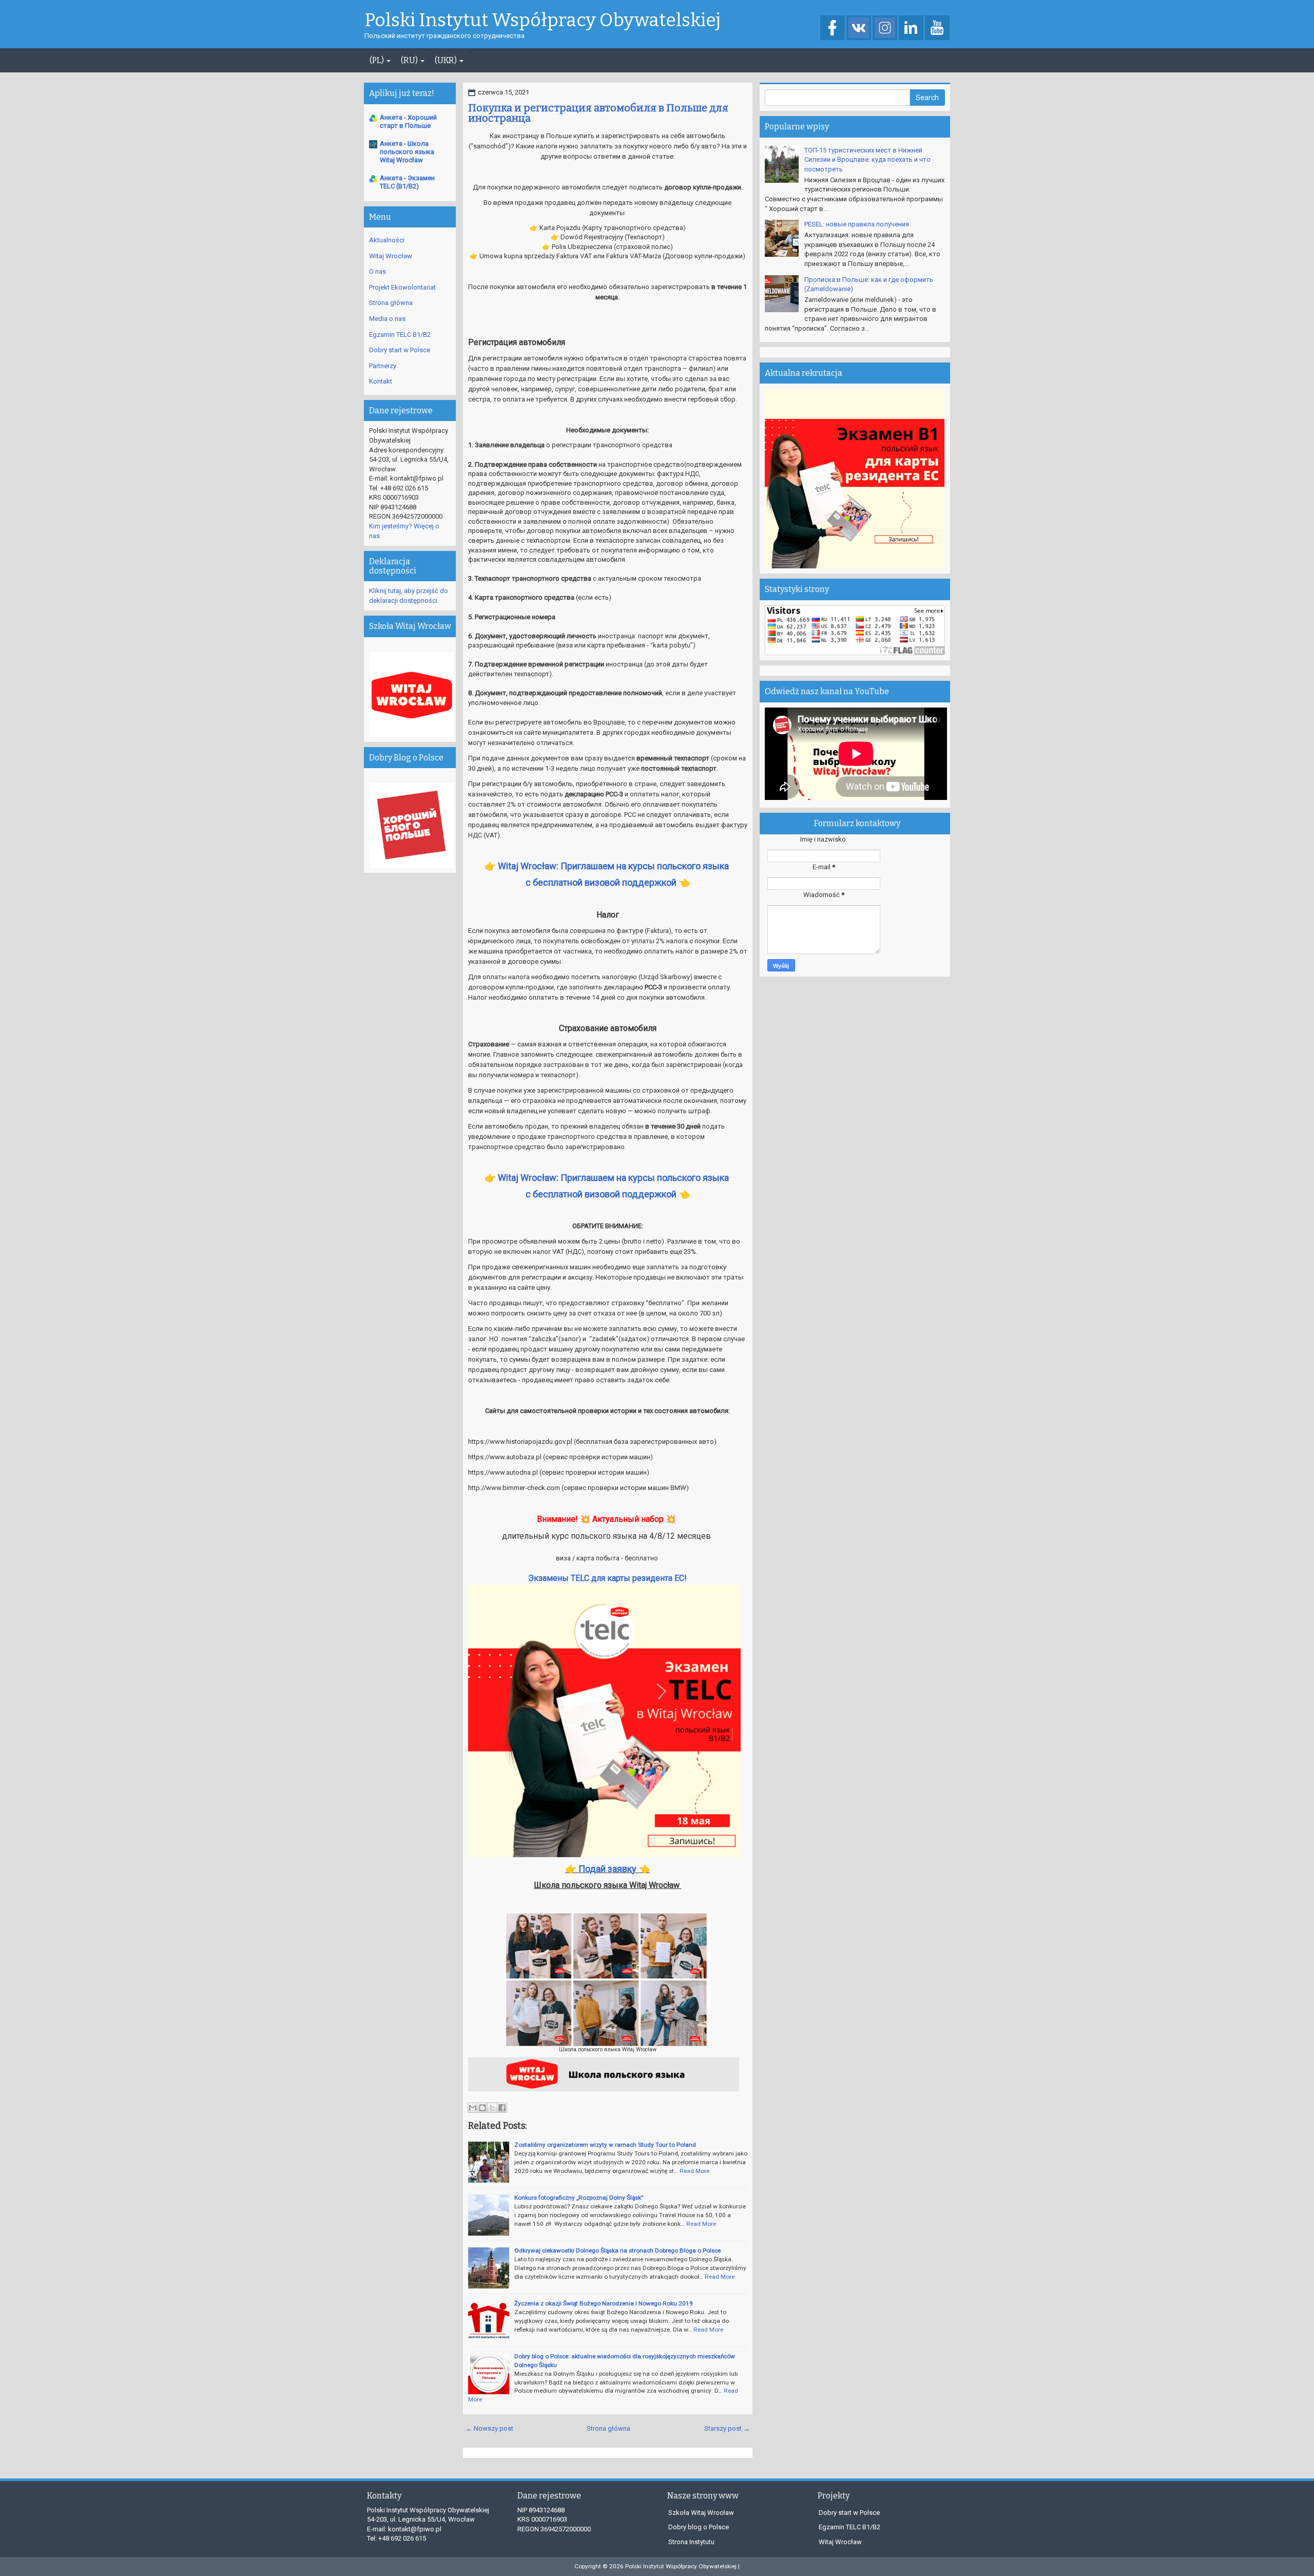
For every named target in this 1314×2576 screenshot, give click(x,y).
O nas (378, 271)
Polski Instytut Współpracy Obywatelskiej (543, 21)
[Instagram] (885, 28)
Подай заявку (607, 1869)
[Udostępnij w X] (492, 2108)
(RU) (410, 60)
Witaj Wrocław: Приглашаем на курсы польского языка (614, 866)
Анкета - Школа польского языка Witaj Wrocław (407, 152)
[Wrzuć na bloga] (482, 2108)
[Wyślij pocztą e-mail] (473, 2108)
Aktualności (387, 240)
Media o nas (387, 319)
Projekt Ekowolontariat (402, 287)
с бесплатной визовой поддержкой (602, 882)
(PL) (378, 60)
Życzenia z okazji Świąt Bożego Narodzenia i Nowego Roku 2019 (604, 2303)
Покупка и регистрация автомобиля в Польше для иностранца (598, 113)
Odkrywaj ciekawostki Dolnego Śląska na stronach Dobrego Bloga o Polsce (617, 2250)
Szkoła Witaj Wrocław (701, 2513)
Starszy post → (727, 2428)
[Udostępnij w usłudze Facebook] (502, 2108)
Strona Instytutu (691, 2542)
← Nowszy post (489, 2428)
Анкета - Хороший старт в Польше (408, 121)
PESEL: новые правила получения (857, 224)
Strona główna (608, 2428)
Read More (694, 2171)
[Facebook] (833, 28)
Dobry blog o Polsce (699, 2527)
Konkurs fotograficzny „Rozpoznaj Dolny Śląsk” (579, 2198)
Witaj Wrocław (391, 256)
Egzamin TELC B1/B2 (400, 335)
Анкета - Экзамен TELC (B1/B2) (407, 182)
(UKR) (447, 60)
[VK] (859, 28)
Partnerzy (383, 366)
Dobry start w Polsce (400, 350)
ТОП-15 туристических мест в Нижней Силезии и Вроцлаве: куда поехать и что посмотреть (867, 160)
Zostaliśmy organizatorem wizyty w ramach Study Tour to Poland (605, 2145)
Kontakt (381, 381)
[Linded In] (911, 28)
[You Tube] (937, 28)
